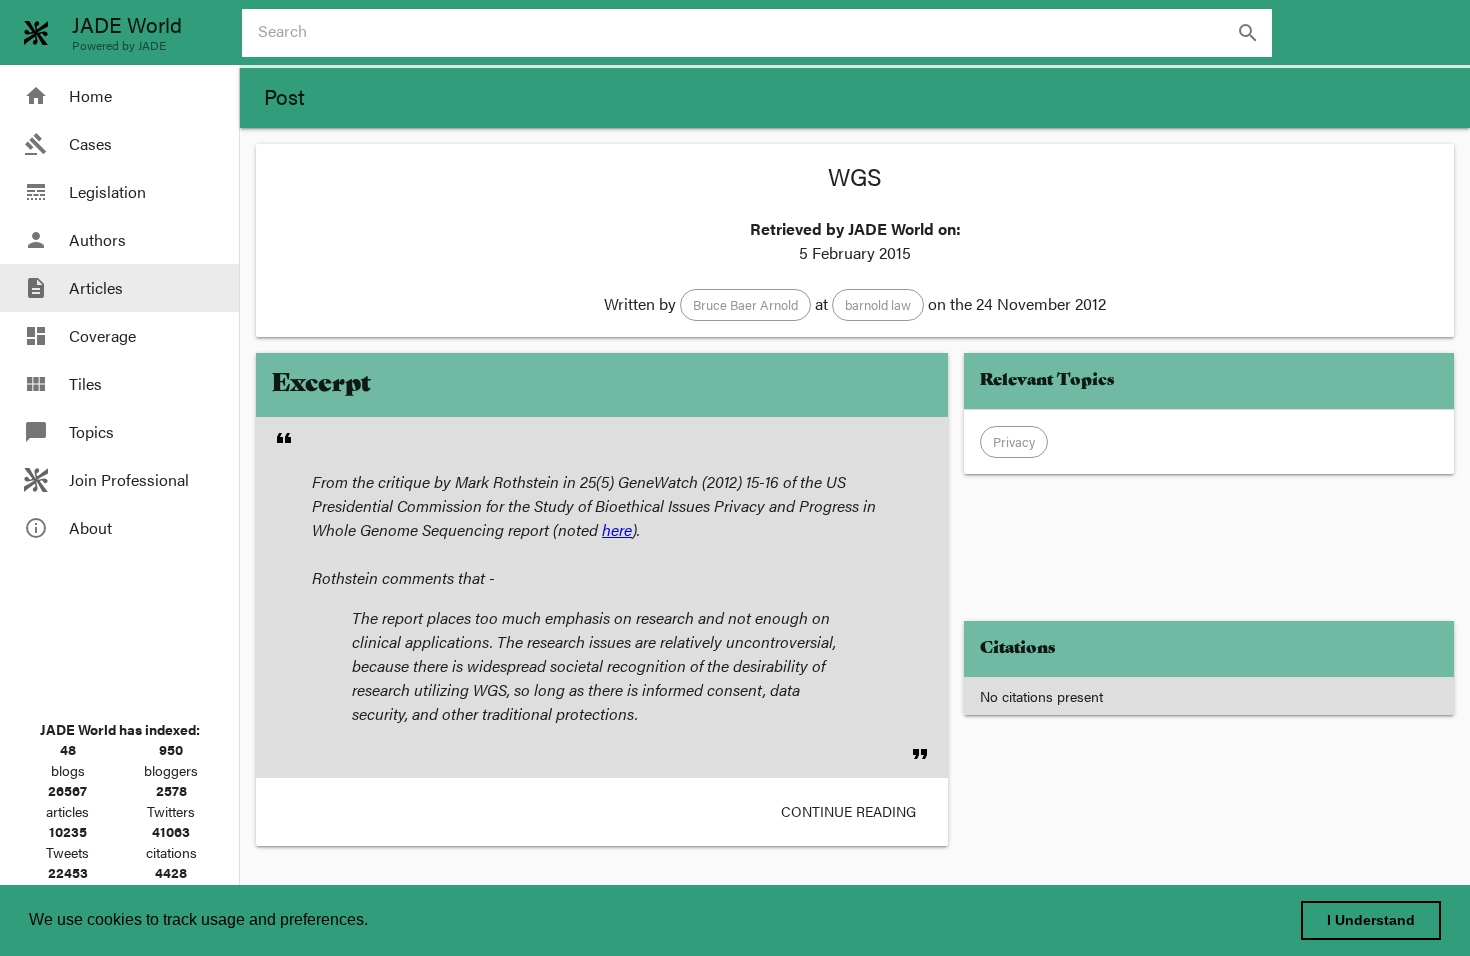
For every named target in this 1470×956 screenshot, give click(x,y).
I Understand (1371, 920)
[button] (745, 305)
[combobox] (765, 33)
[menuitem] (119, 96)
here (617, 529)
